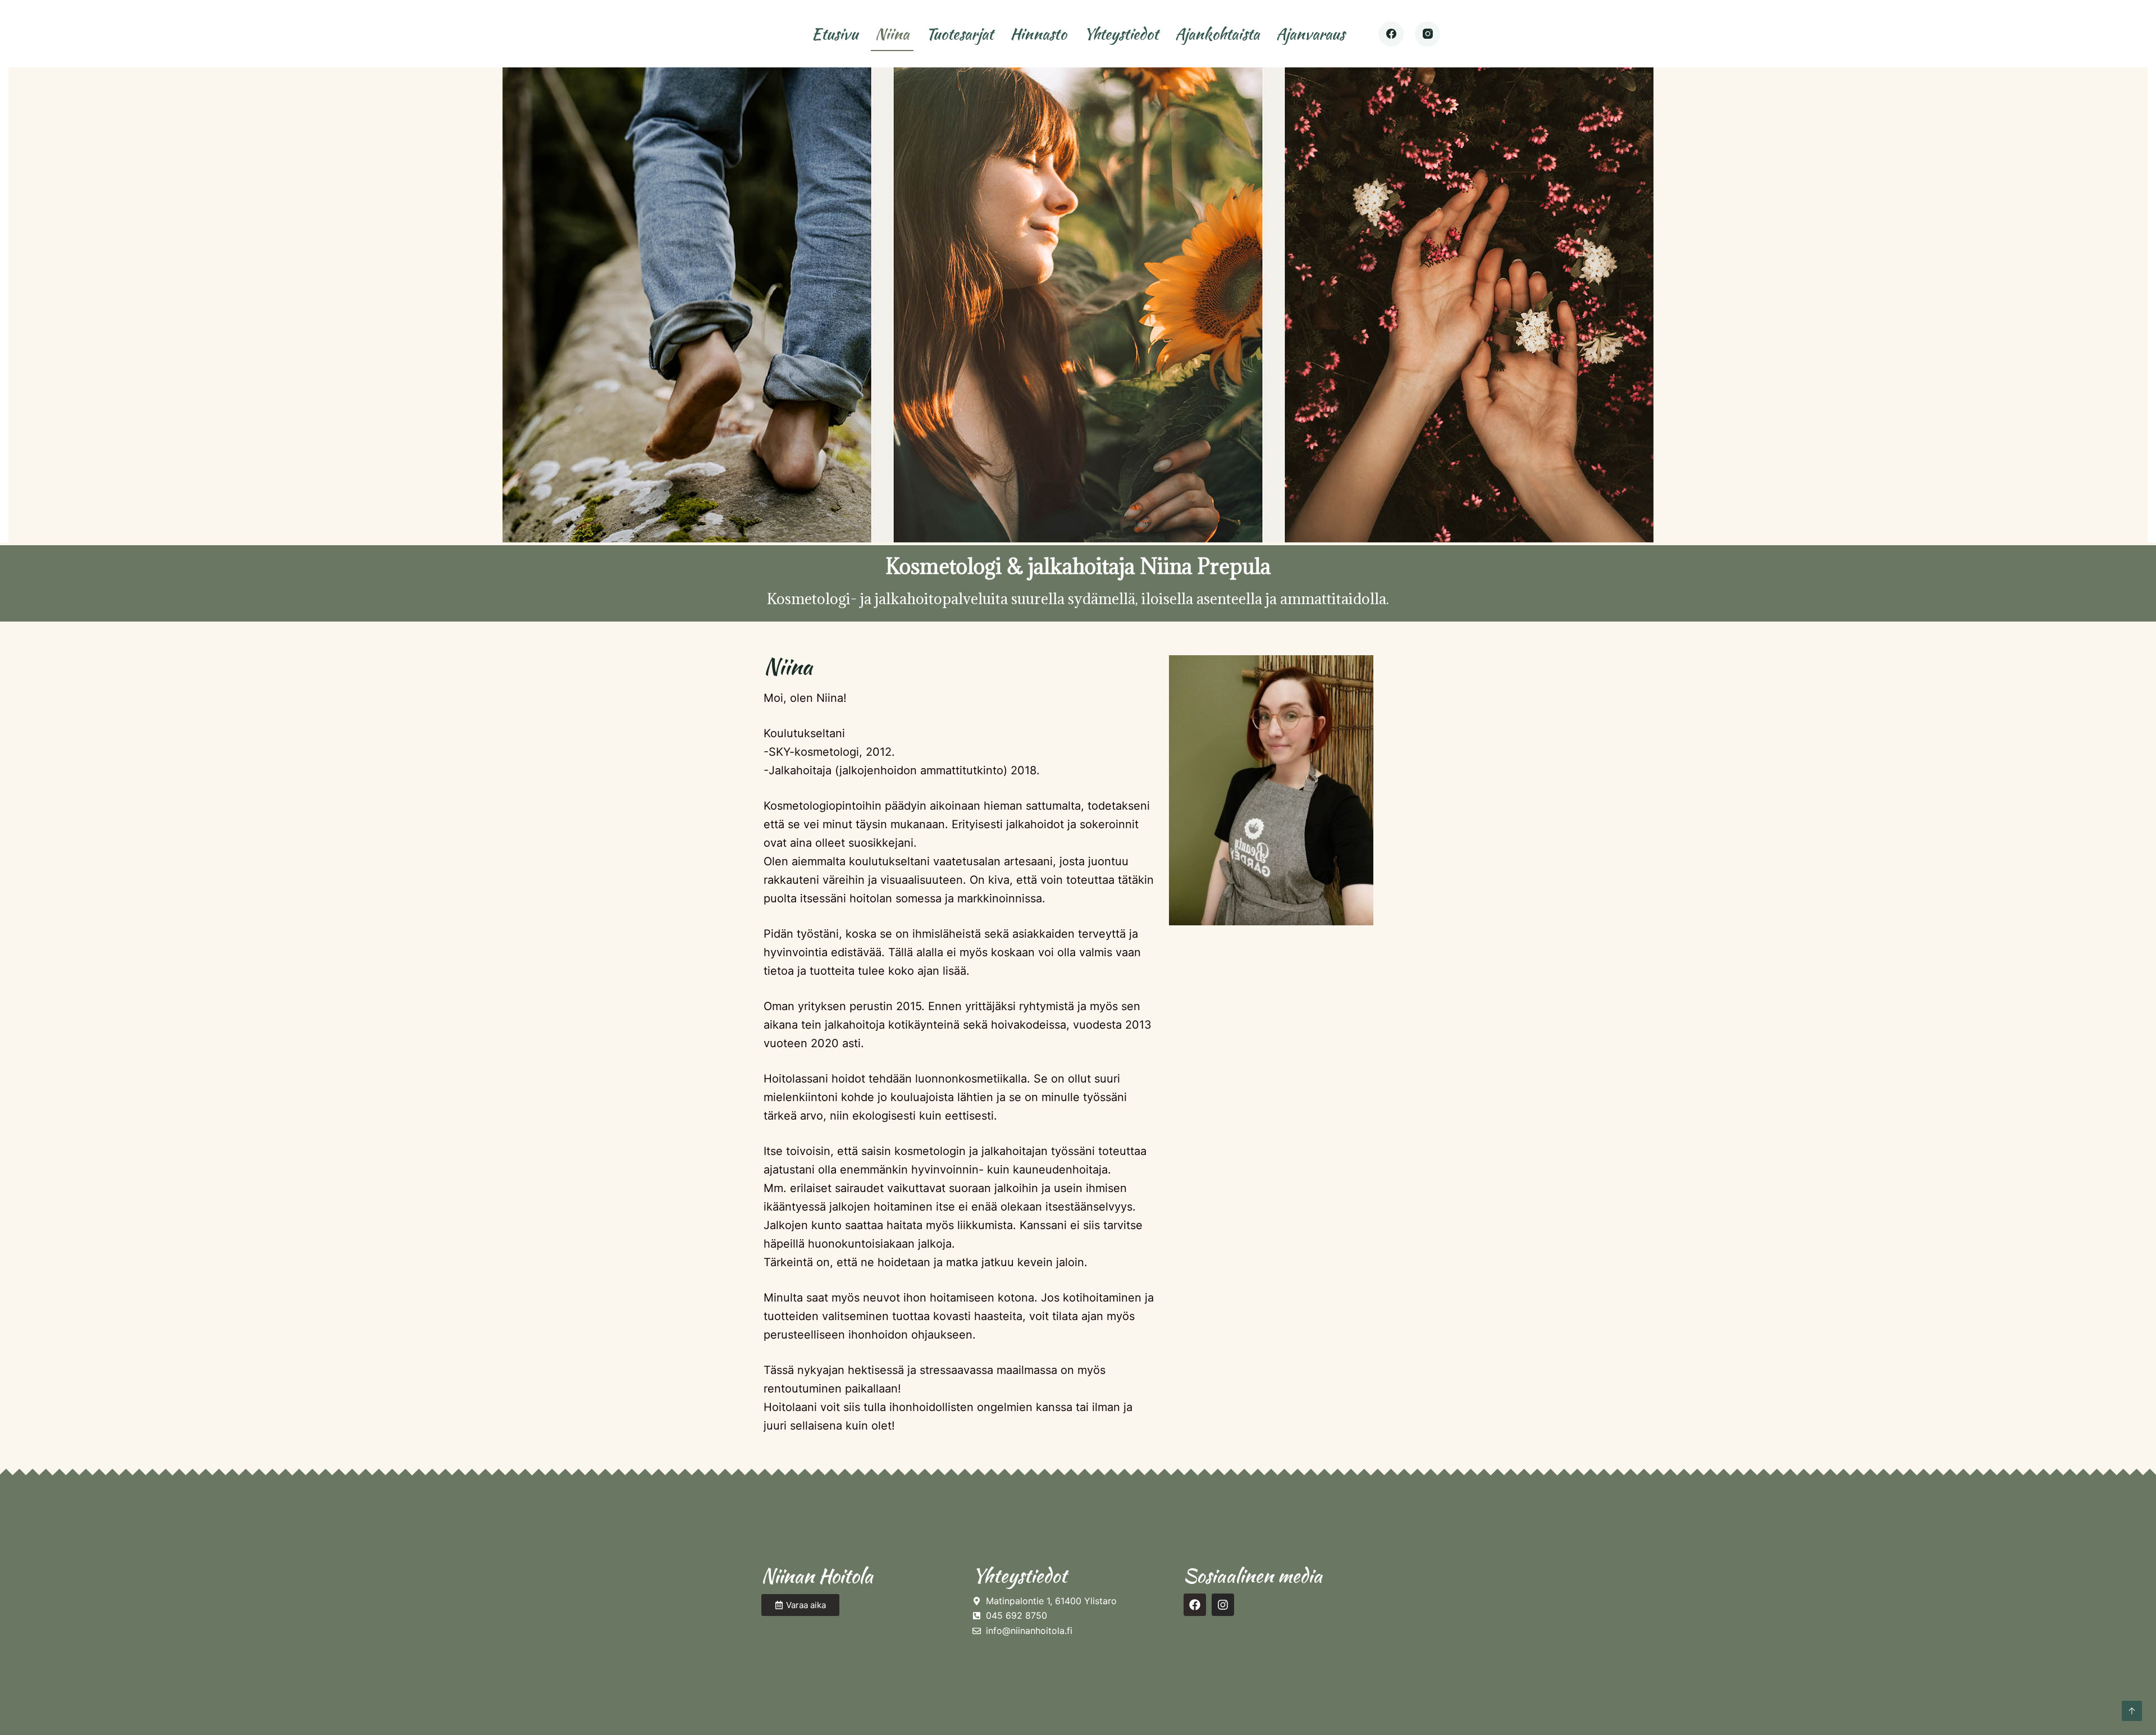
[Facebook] (1391, 34)
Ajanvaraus (1310, 34)
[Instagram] (1428, 34)
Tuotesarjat (960, 34)
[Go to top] (2132, 1711)
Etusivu (835, 34)
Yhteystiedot (1121, 34)
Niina (892, 34)
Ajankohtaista (1217, 34)
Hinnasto (1038, 34)
